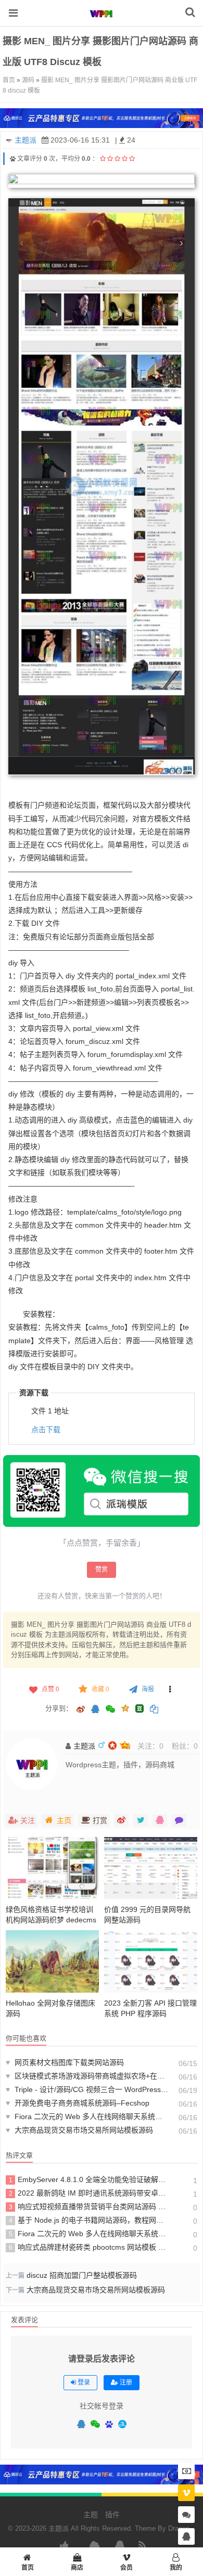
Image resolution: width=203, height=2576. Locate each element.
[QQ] (81, 2425)
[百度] (109, 2425)
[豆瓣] (139, 1708)
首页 (9, 80)
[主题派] (102, 20)
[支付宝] (122, 2424)
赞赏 (102, 1570)
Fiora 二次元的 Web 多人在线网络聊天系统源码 (87, 2116)
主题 (91, 2515)
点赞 (50, 1689)
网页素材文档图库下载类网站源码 (65, 2062)
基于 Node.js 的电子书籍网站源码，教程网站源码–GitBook (89, 2220)
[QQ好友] (95, 1710)
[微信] (95, 2425)
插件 (112, 2515)
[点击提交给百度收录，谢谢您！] (13, 159)
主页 (64, 1820)
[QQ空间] (125, 1707)
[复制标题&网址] (154, 1710)
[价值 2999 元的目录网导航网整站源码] (151, 1868)
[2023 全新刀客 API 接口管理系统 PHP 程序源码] (151, 1961)
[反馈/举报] (170, 1689)
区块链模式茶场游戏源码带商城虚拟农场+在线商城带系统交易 (87, 2076)
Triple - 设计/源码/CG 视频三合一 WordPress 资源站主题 (87, 2089)
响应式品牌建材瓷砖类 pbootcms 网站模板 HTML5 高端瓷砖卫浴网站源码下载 (89, 2247)
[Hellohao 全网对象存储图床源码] (52, 1961)
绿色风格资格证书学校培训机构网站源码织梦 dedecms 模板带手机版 (51, 1920)
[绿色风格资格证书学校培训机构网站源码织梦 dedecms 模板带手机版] (52, 1868)
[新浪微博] (81, 1710)
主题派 (26, 140)
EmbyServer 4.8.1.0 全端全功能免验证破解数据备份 (89, 2179)
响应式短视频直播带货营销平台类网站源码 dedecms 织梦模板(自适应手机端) (89, 2207)
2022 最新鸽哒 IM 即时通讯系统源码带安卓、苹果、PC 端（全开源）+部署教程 (89, 2193)
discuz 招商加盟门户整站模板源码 (82, 2275)
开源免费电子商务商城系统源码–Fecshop (78, 2103)
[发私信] (179, 1820)
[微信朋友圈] (111, 1710)
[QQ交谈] (186, 2537)
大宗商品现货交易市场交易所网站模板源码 (79, 2130)
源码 (28, 80)
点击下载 (46, 1430)
